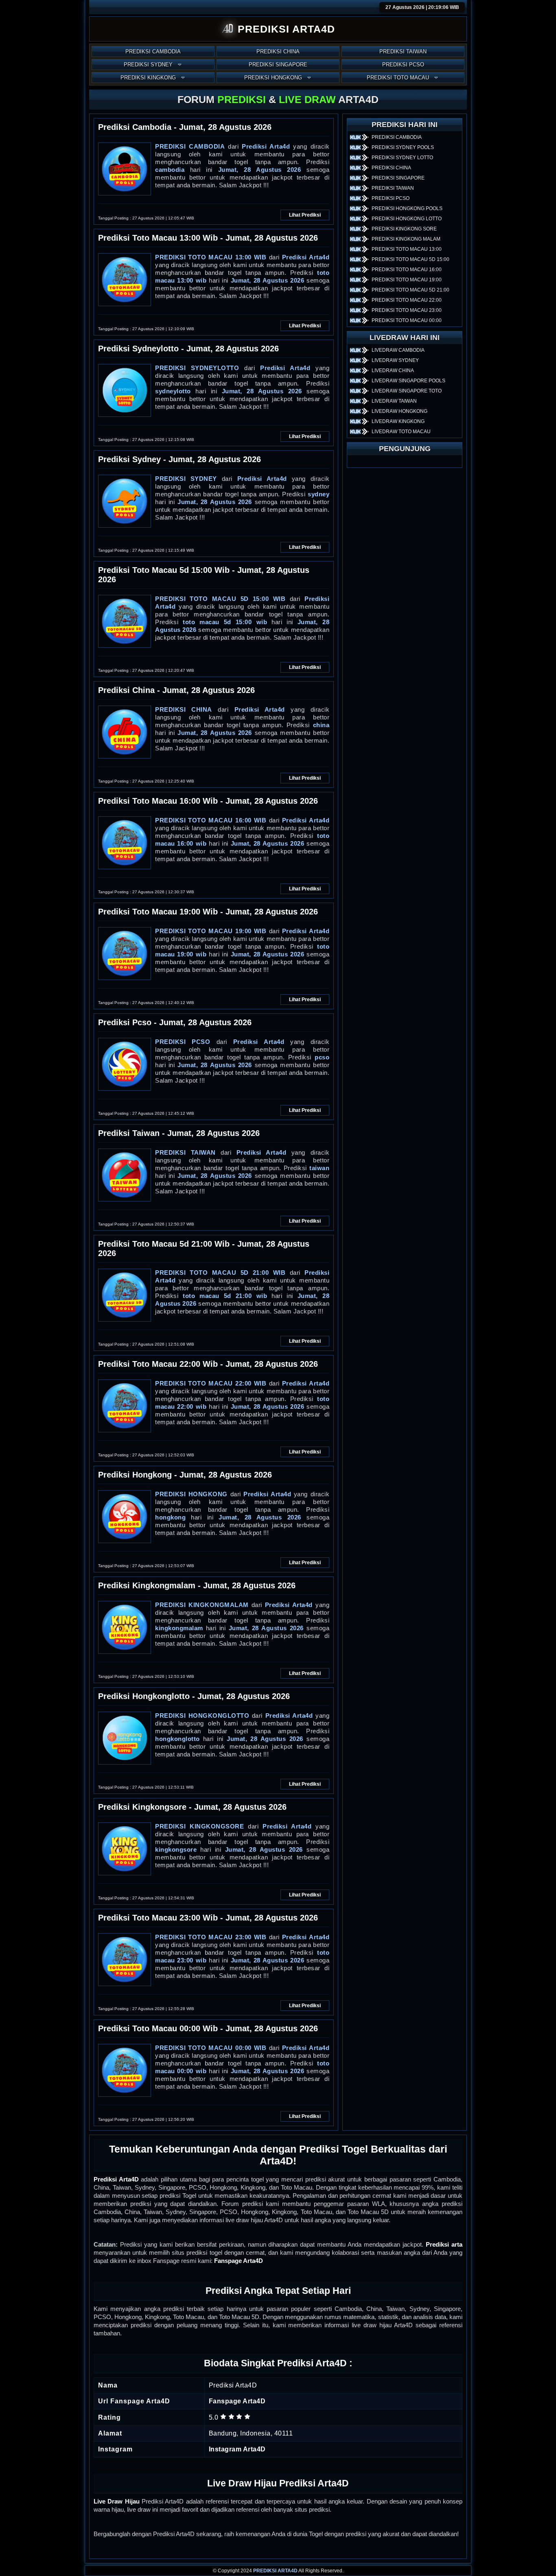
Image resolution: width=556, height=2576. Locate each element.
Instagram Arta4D (237, 2449)
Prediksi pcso (183, 1042)
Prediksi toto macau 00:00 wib (211, 2048)
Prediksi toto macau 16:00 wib (211, 820)
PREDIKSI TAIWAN (403, 52)
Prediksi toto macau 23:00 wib (211, 1937)
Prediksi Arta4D (116, 2179)
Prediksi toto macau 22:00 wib (211, 1383)
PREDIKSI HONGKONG (273, 78)
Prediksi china (184, 709)
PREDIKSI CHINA (278, 52)
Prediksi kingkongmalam (202, 1605)
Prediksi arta (444, 2244)
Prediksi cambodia (190, 146)
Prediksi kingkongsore (199, 1826)
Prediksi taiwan (185, 1152)
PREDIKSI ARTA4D (275, 2571)
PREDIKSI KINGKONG (148, 78)
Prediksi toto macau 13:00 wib (211, 257)
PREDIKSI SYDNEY (148, 65)
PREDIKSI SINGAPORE (278, 65)
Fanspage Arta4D (239, 2261)
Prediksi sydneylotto (197, 368)
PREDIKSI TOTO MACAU (398, 78)
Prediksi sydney (186, 479)
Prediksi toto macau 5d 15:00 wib (220, 599)
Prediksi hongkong (191, 1494)
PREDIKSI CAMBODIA (153, 52)
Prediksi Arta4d (266, 146)
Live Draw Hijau (117, 2501)
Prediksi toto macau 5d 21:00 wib (220, 1273)
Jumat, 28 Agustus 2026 (260, 170)
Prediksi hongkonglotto (202, 1716)
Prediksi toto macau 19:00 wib (211, 931)
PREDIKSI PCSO (403, 65)
